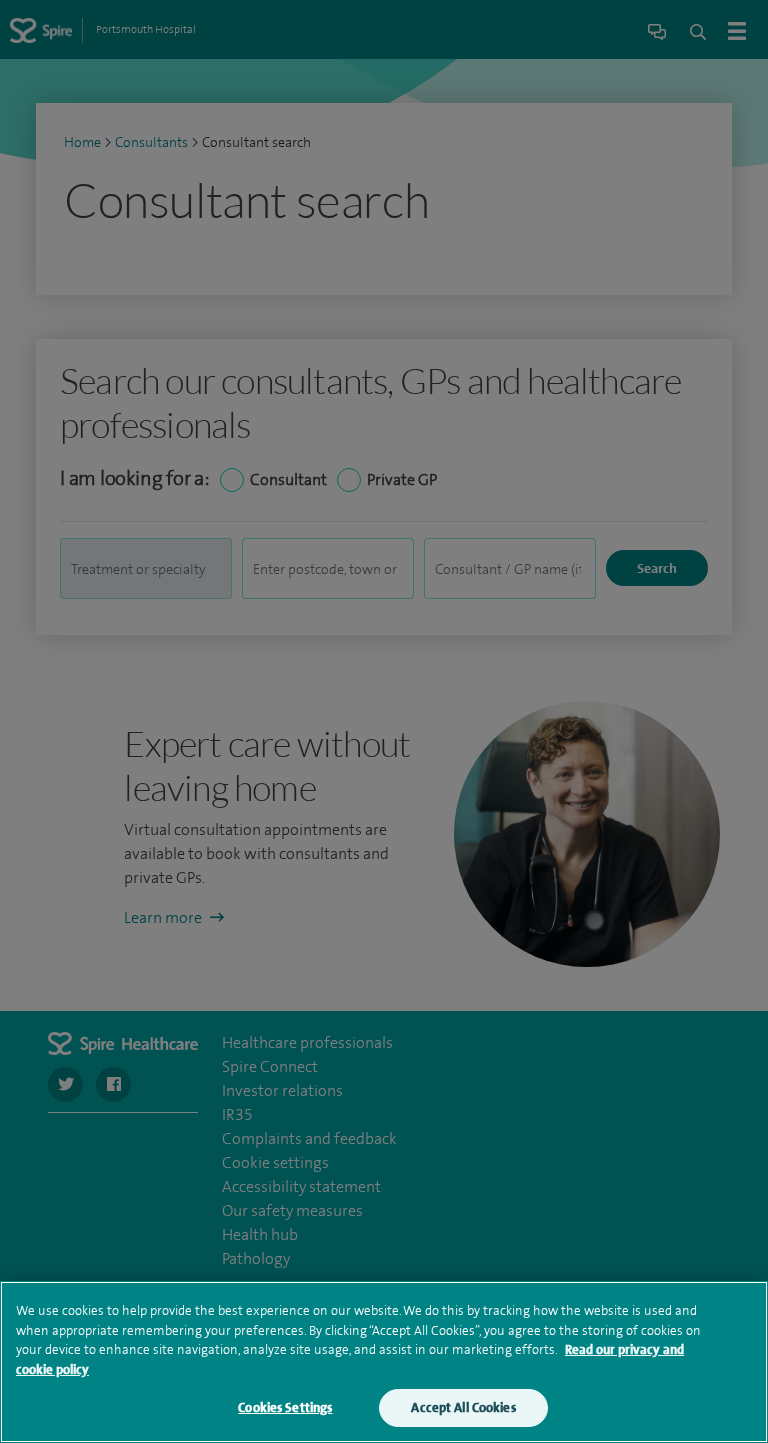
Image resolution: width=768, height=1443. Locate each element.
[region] (384, 1362)
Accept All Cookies (463, 1407)
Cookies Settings (285, 1407)
